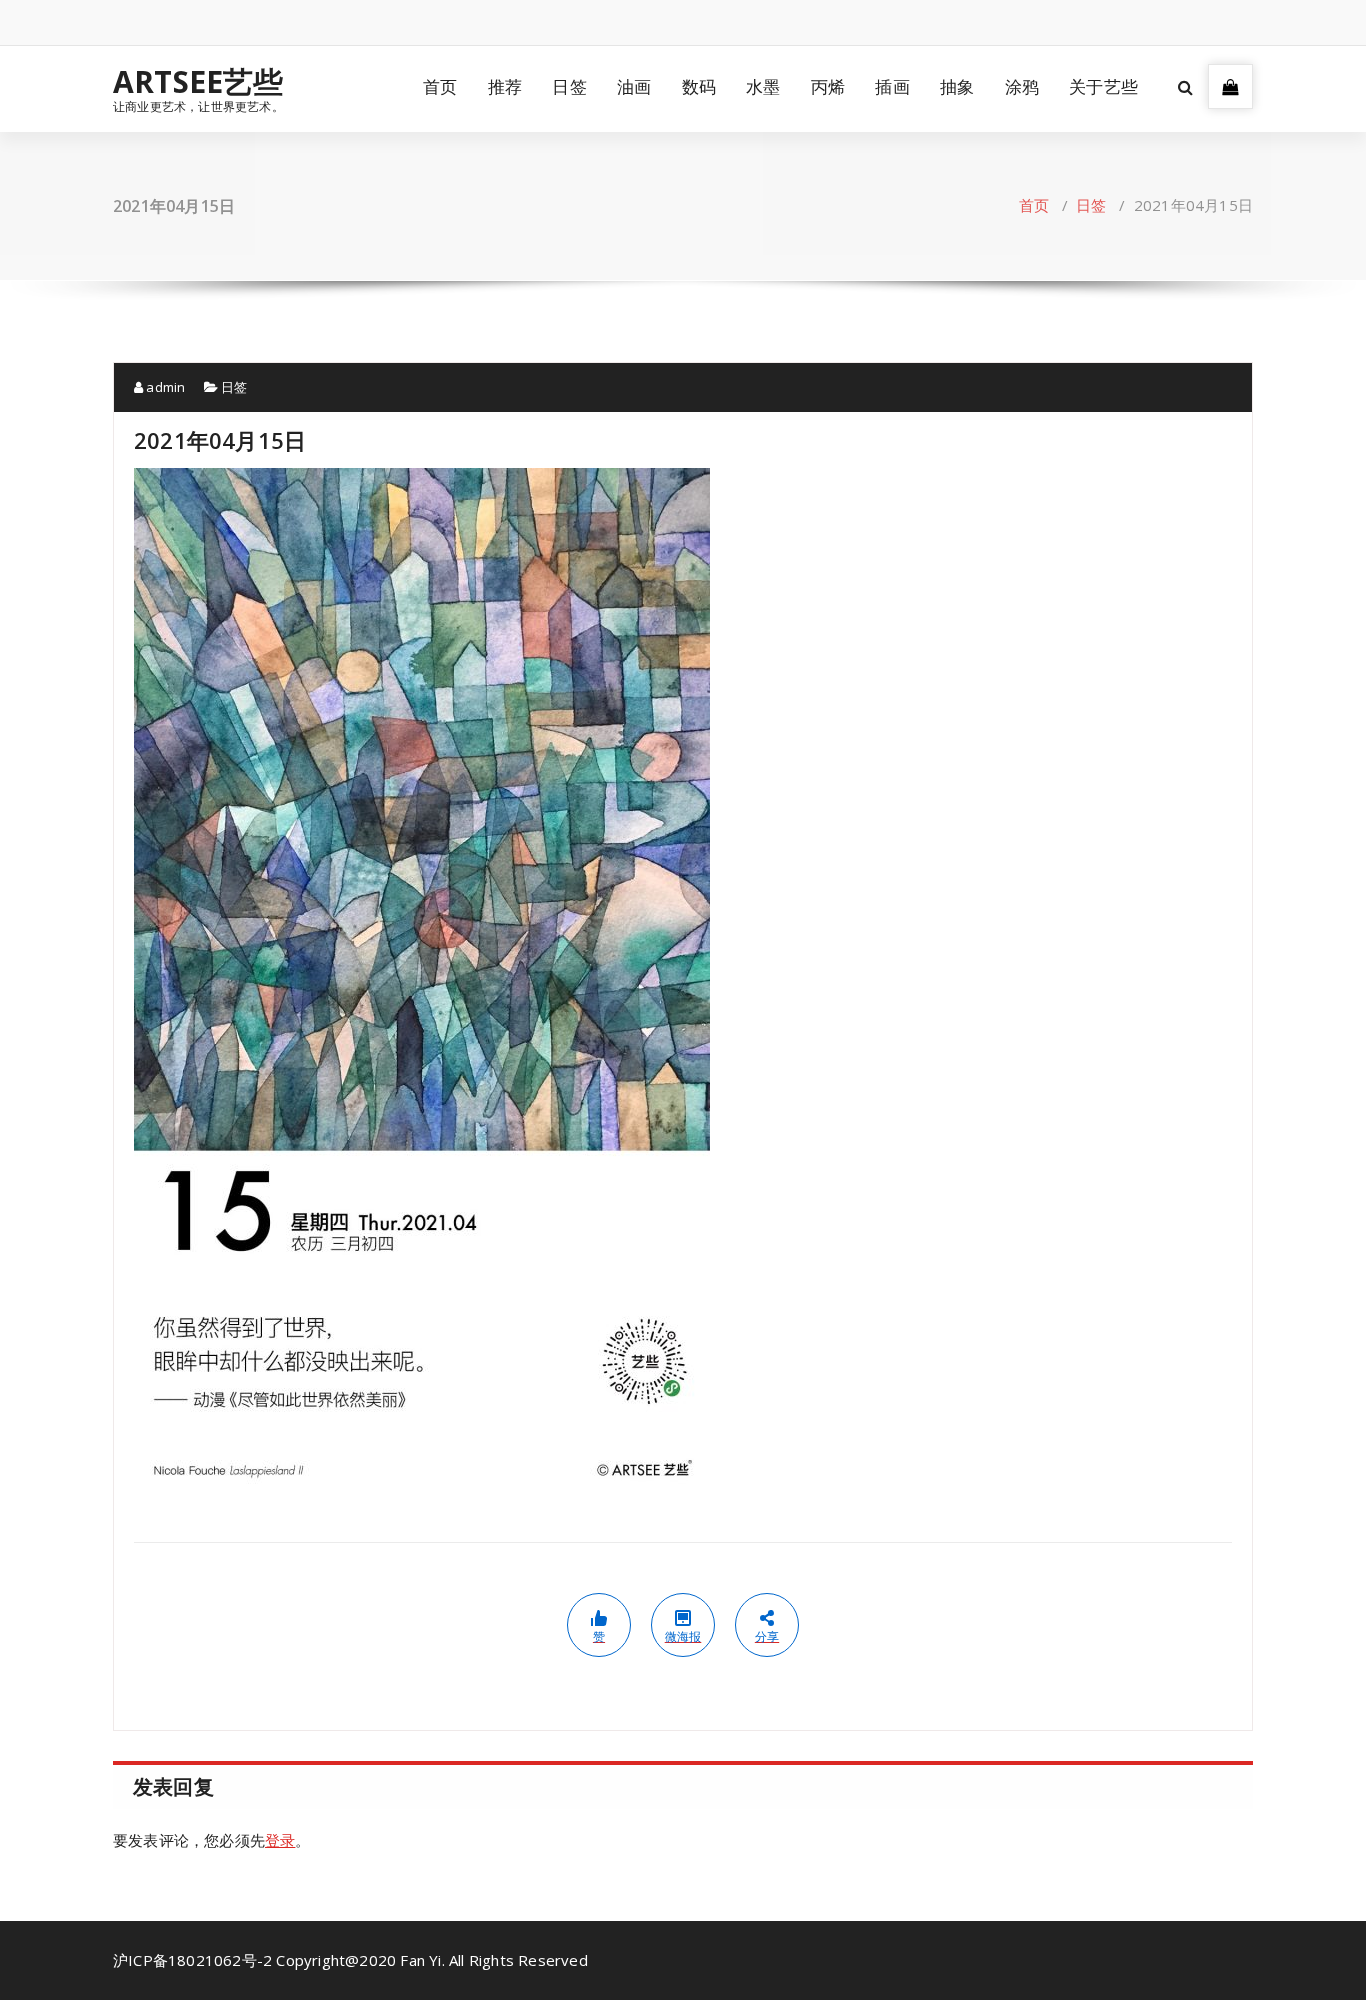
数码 (699, 86)
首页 (440, 86)
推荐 (505, 86)
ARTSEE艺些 (198, 82)
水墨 (763, 86)
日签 (569, 86)
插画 (892, 86)
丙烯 (828, 86)
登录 (280, 1840)
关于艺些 (1103, 86)
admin (164, 387)
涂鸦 (1022, 86)
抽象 (957, 86)
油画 (634, 86)
